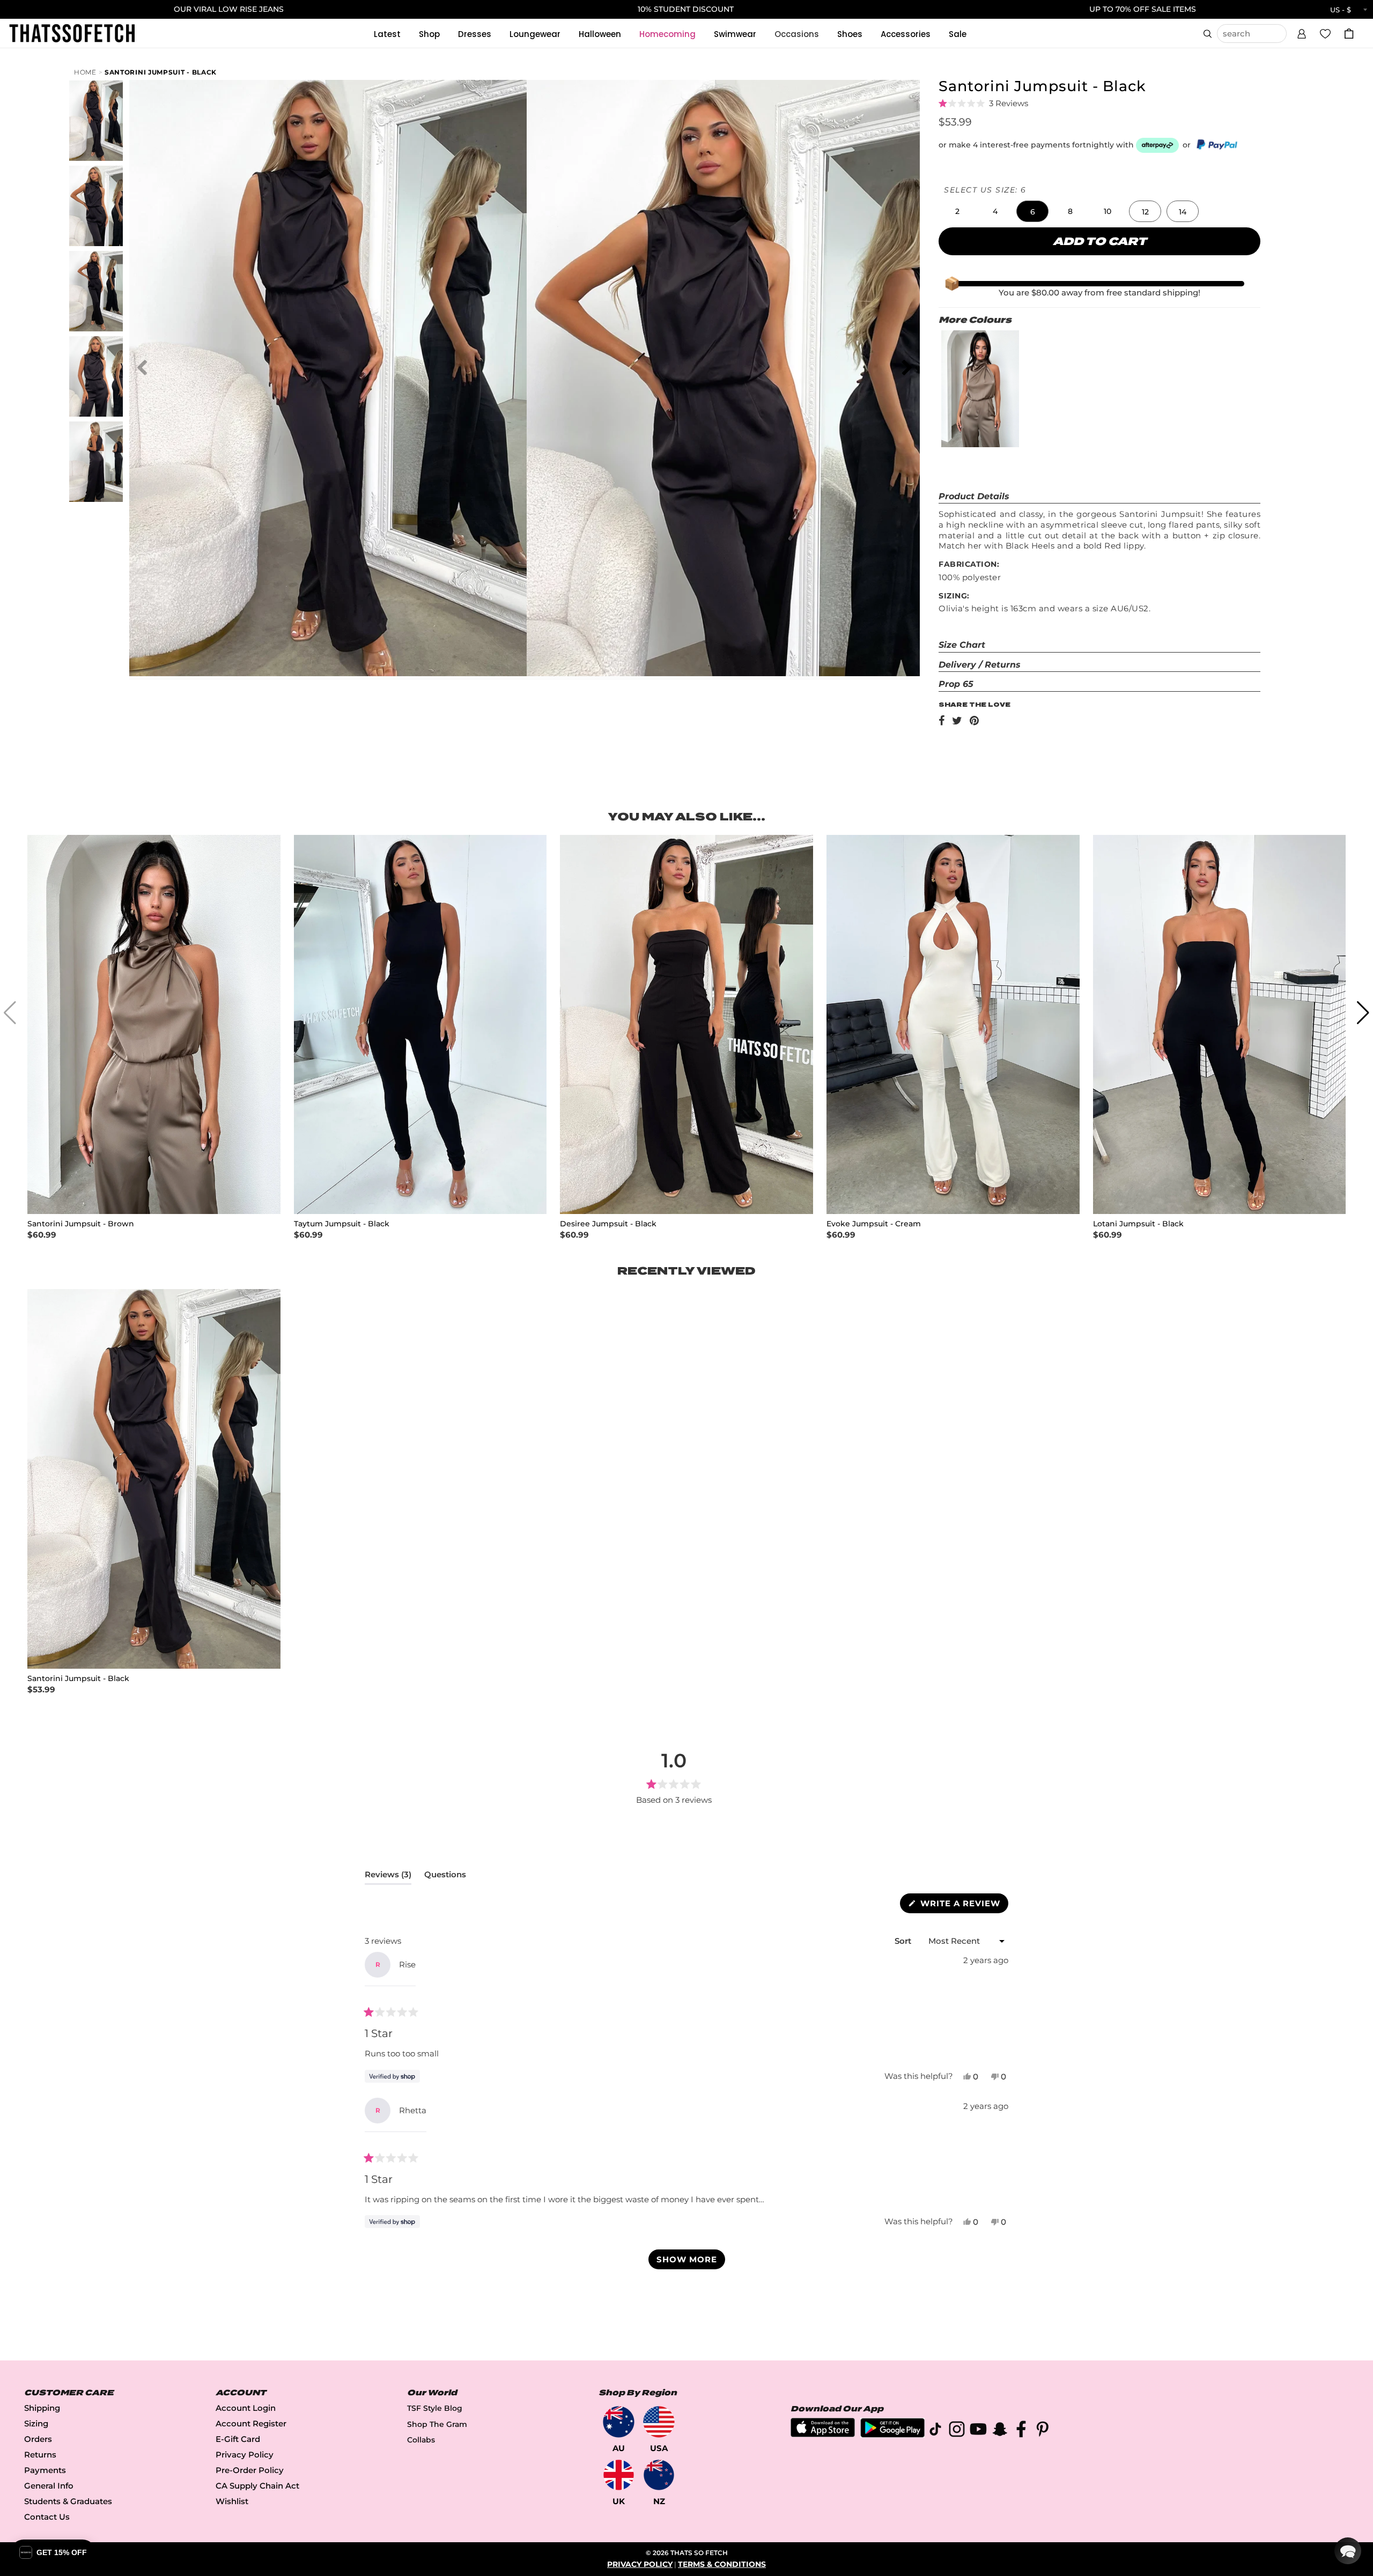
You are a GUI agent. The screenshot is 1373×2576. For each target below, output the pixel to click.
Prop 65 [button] (956, 684)
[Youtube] (978, 2431)
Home (85, 72)
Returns (40, 2455)
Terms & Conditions (722, 2564)
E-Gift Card (238, 2439)
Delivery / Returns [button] (980, 665)
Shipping (42, 2408)
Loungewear (535, 34)
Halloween (600, 34)
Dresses (475, 34)
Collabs (421, 2440)
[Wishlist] (1325, 33)
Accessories (906, 34)
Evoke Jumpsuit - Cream (874, 1224)
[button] (1302, 32)
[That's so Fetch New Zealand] (659, 2475)
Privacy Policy (245, 2455)
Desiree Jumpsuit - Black (608, 1224)
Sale (958, 34)
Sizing (36, 2423)
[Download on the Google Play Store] (892, 2435)
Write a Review (963, 1905)
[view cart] (1349, 34)
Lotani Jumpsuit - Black (1138, 1224)
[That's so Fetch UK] (619, 2475)
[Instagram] (957, 2431)
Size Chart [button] (962, 645)
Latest (387, 34)
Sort (904, 1941)
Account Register (251, 2423)
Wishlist (232, 2501)
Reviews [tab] (388, 1877)
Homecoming (667, 34)
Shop (429, 34)
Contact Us (47, 2517)
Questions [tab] (445, 1877)
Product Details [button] (974, 496)
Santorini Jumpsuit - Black (161, 72)
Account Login (246, 2408)
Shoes (850, 34)
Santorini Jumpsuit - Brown (81, 1224)
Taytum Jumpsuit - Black (342, 1224)
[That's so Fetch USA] (659, 2422)
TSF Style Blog (435, 2408)
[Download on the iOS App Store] (823, 2434)
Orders (38, 2439)
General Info (49, 2486)
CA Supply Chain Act (257, 2486)
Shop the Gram (437, 2424)
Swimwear (735, 34)
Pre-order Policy (250, 2470)
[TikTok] (935, 2431)
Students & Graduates (68, 2501)
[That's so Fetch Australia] (619, 2422)
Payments (45, 2470)
